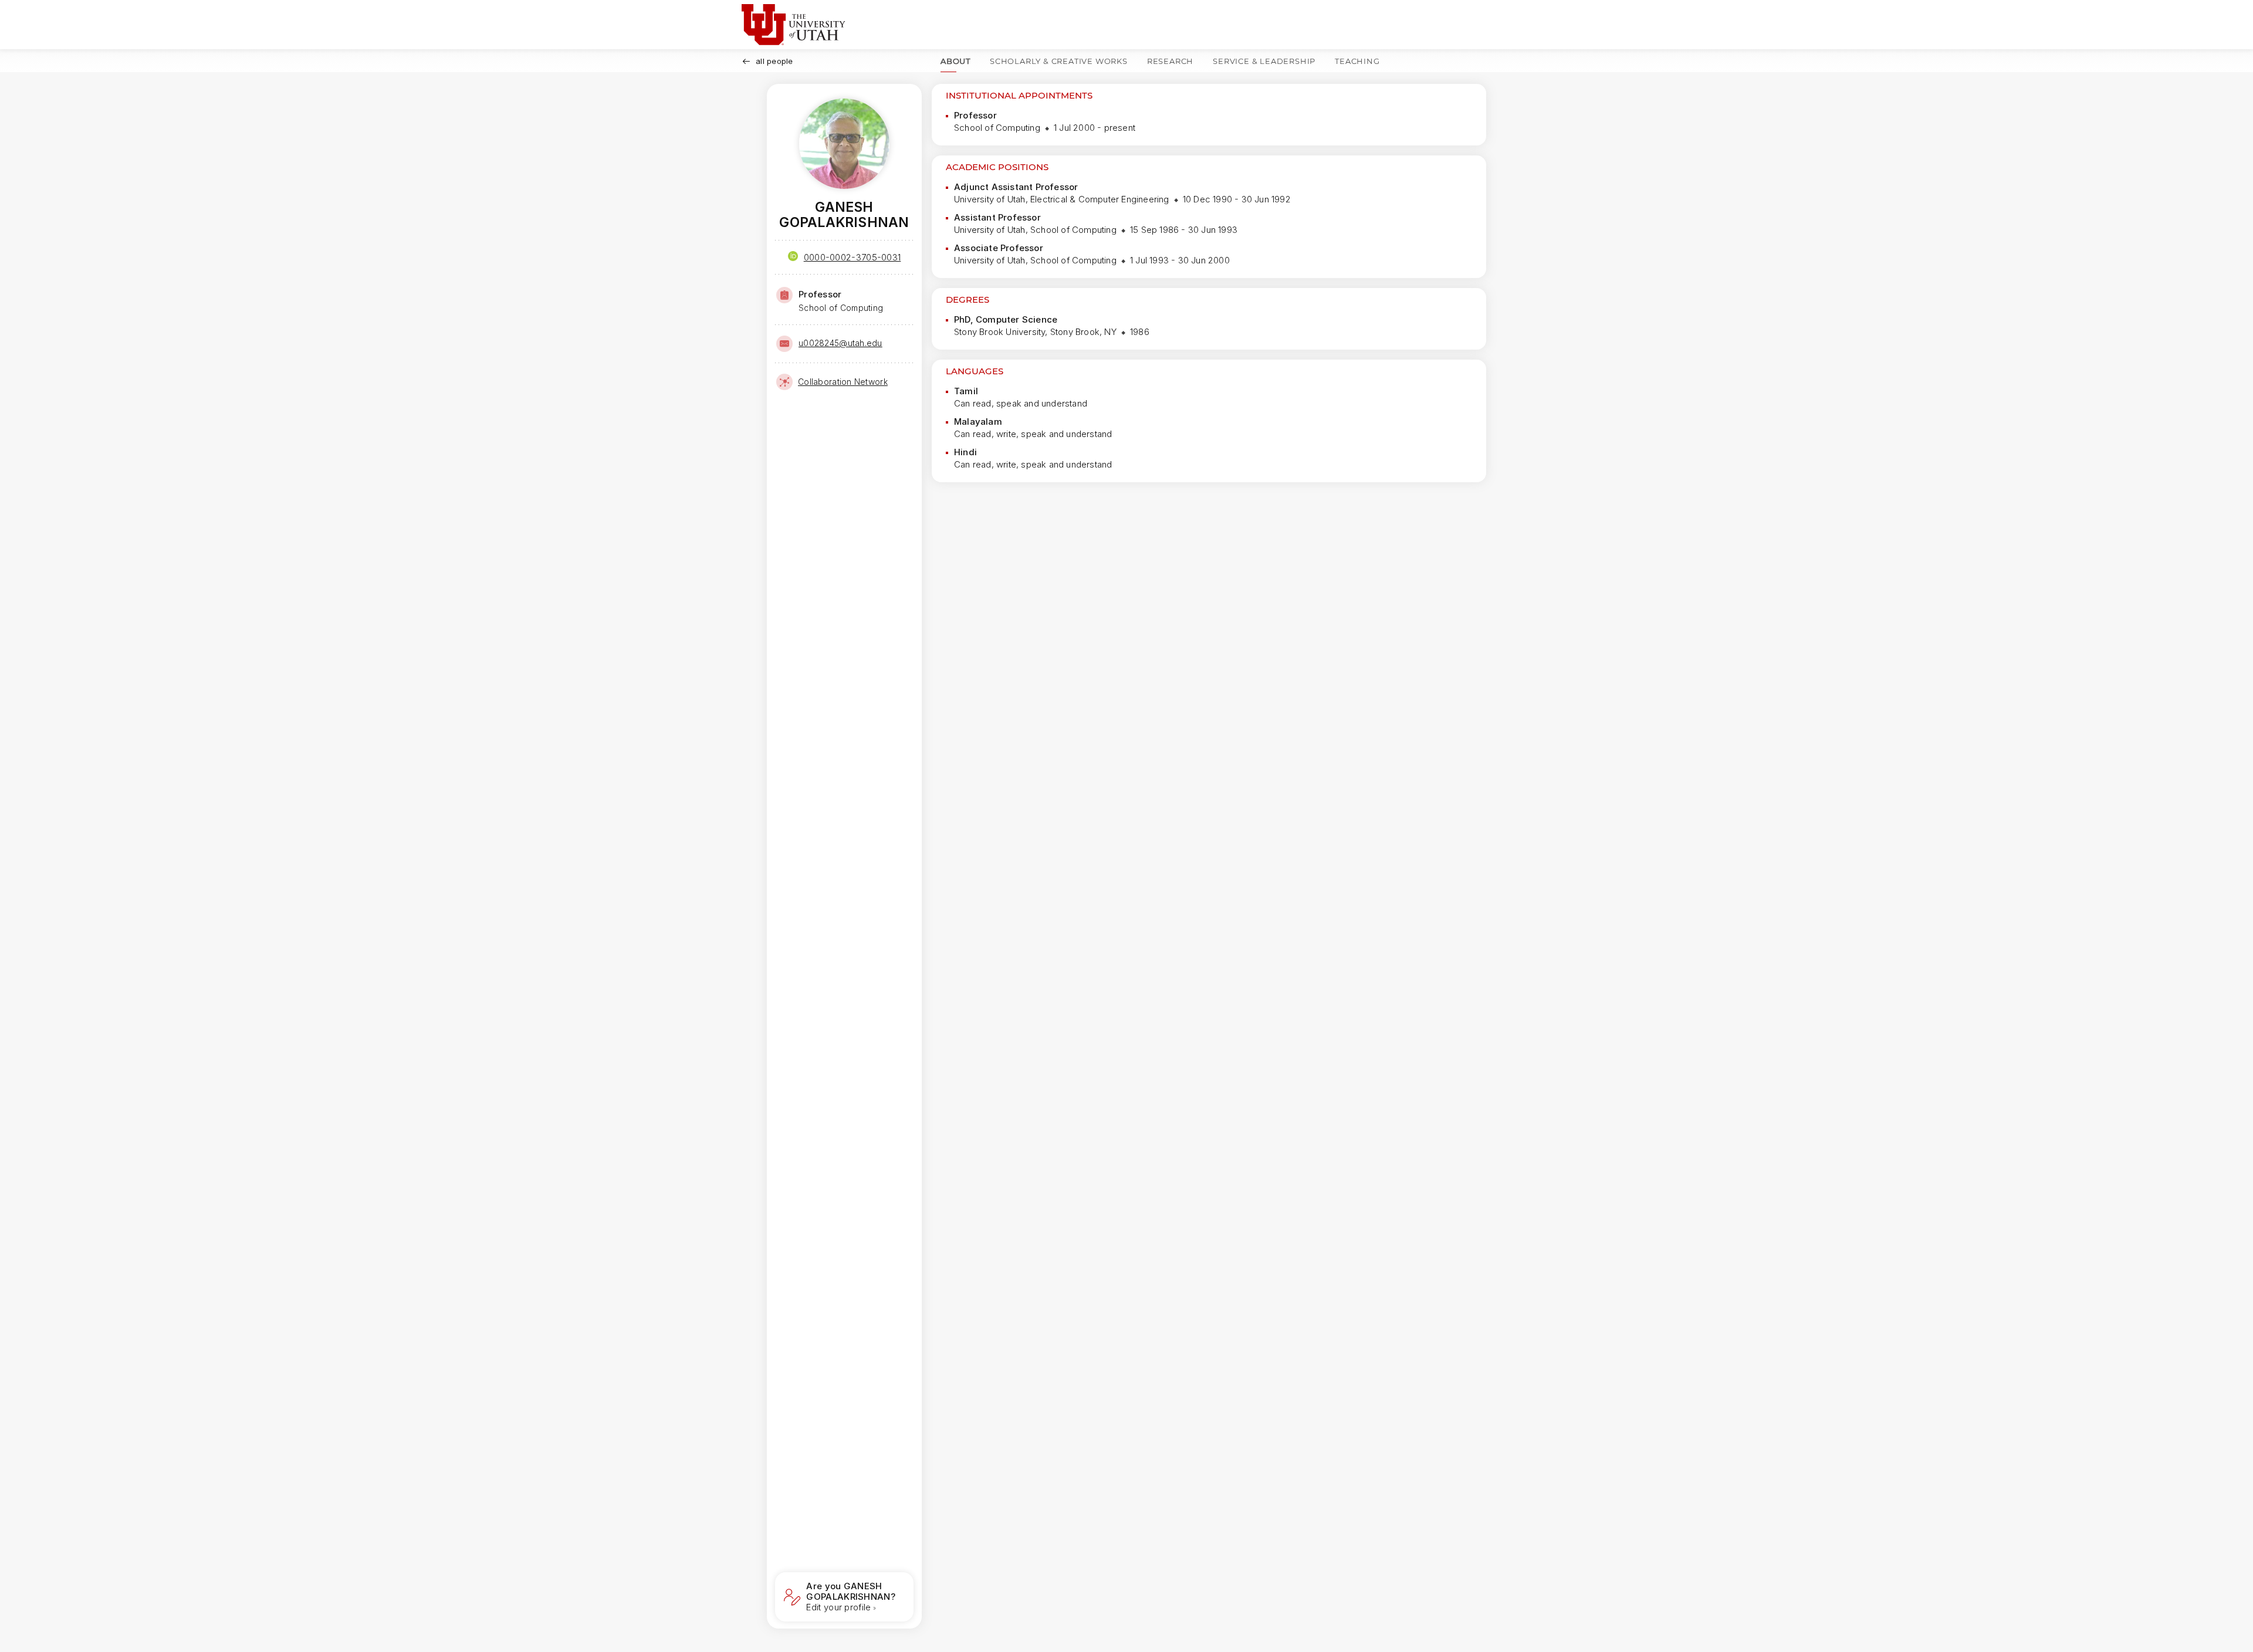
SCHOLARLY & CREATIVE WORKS (1059, 61)
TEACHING (1357, 61)
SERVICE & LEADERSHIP (1264, 61)
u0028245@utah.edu (840, 343)
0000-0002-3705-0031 (853, 257)
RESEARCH (1170, 61)
